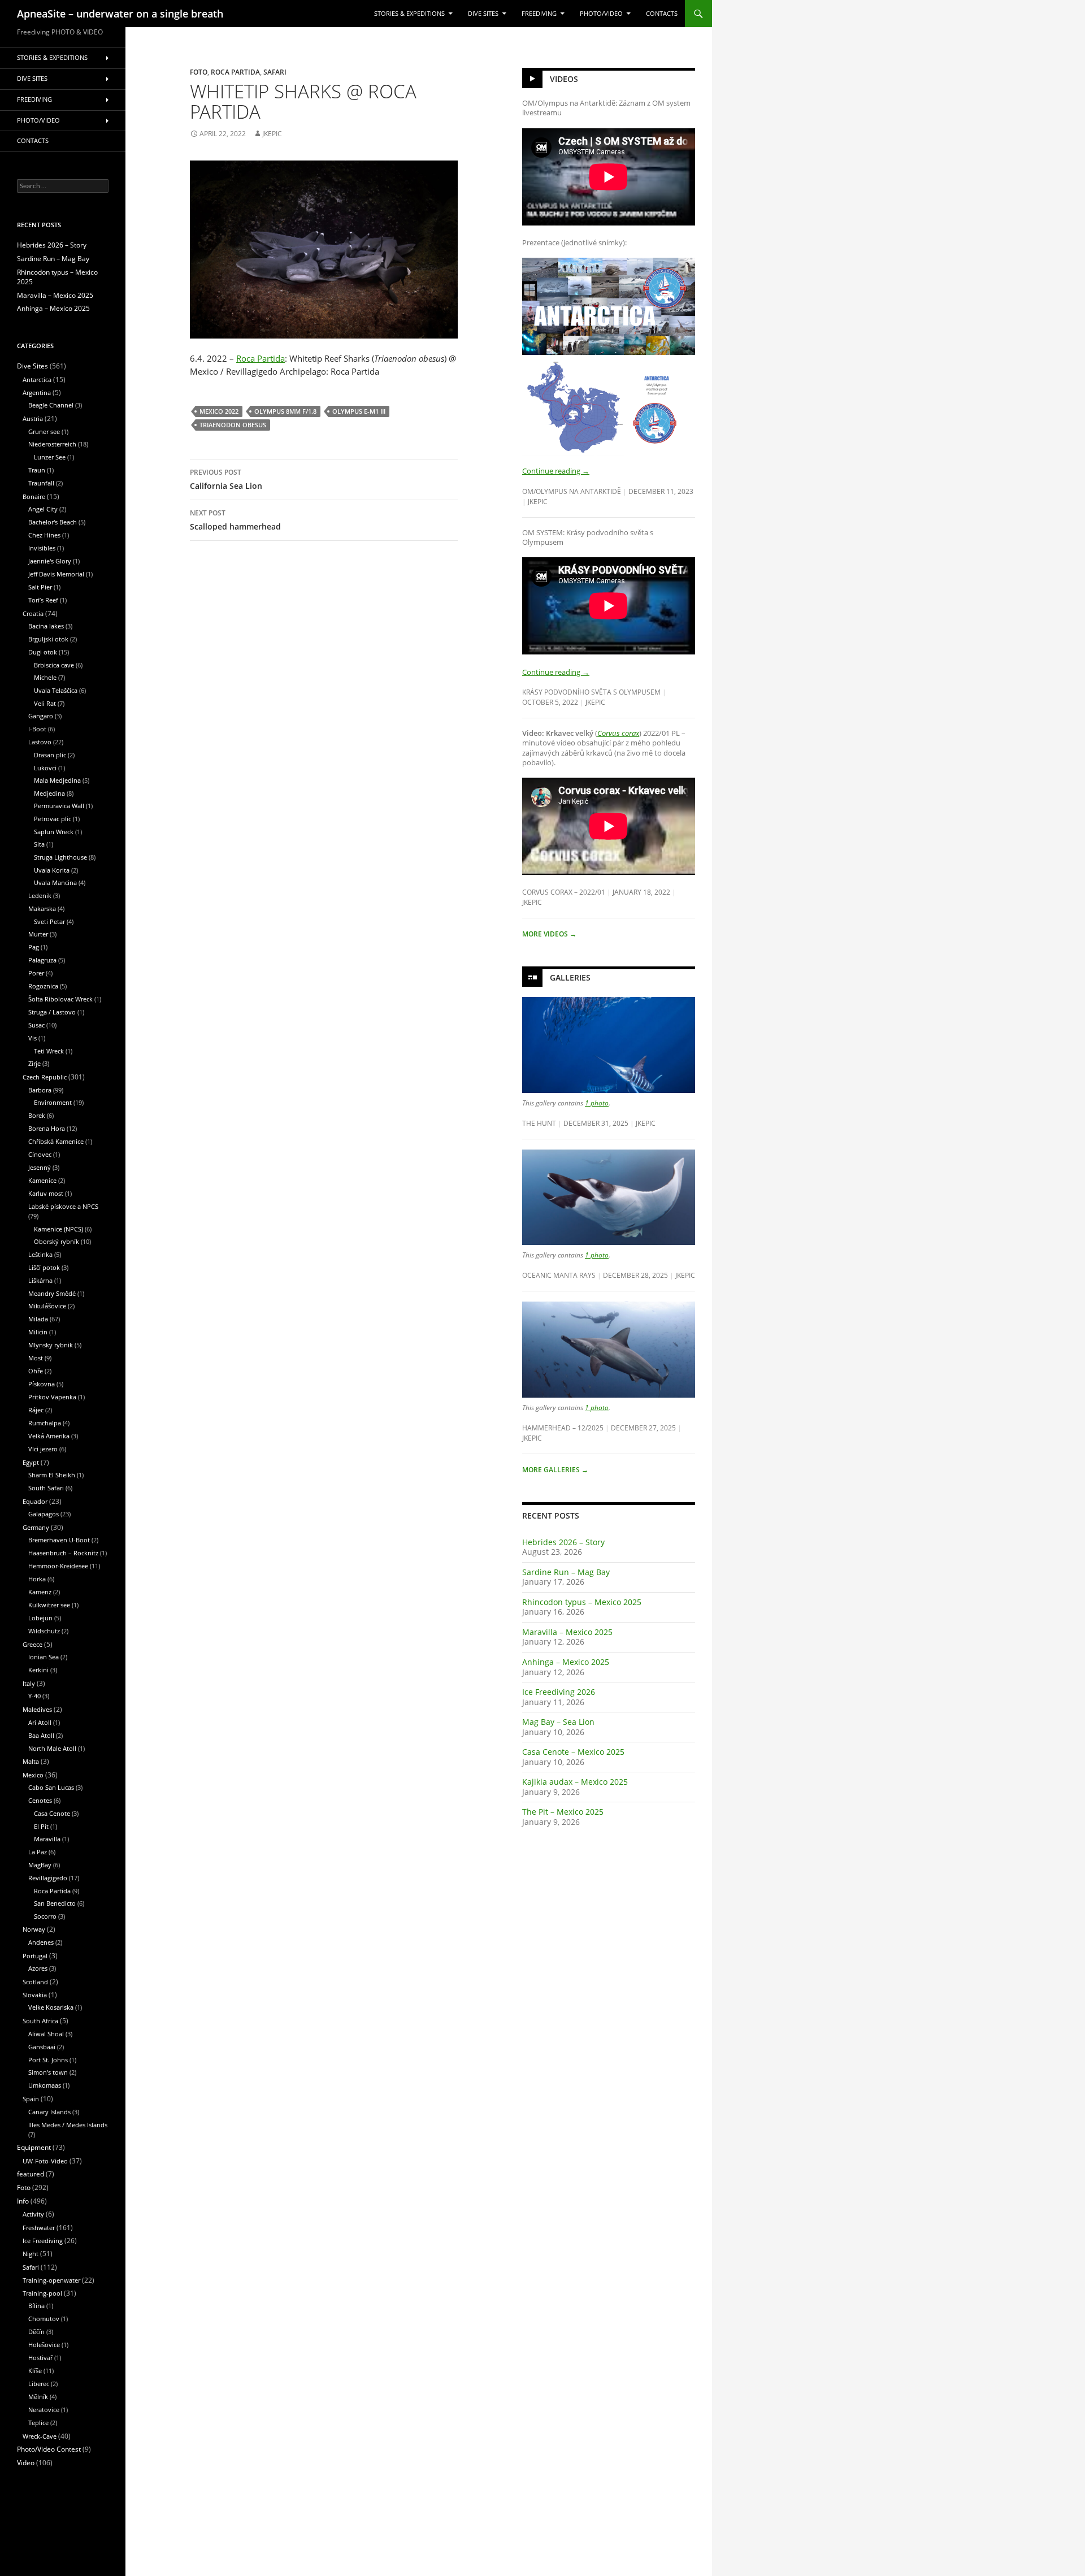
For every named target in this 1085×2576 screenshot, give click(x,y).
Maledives (37, 1709)
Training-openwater (51, 2280)
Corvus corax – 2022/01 (564, 892)
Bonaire (34, 496)
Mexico (33, 1775)
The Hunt (539, 1123)
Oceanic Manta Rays (559, 1275)
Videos (564, 79)
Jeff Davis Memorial (56, 574)
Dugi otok (43, 652)
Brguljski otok (48, 639)
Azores (38, 1968)
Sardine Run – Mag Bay (566, 1572)
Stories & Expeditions (409, 14)
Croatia (33, 613)
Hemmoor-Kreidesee (58, 1566)
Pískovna (42, 1384)
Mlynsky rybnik (51, 1345)
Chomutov (44, 2319)
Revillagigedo (48, 1878)
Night (31, 2254)
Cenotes (40, 1800)
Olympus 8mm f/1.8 (285, 411)
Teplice (38, 2423)
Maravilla (47, 1839)
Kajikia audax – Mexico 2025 (575, 1782)
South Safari (46, 1488)
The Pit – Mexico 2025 (563, 1812)
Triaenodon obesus (233, 425)
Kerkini (38, 1670)
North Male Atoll (52, 1748)
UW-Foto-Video (45, 2161)
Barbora (40, 1090)
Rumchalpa (45, 1423)
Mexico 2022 (219, 411)
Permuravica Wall (59, 806)
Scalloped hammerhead (235, 520)
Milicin (38, 1332)
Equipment (34, 2147)
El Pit (41, 1826)
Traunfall (41, 483)
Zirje (34, 1063)
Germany (36, 1527)
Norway (34, 1929)
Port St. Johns (48, 2060)
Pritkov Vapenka (52, 1397)
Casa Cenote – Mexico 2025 (573, 1752)
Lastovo (40, 742)
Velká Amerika (49, 1436)
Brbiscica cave (54, 665)
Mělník (38, 2397)
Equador (35, 1501)
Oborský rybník (57, 1241)
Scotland (35, 1982)
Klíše (35, 2371)
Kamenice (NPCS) (58, 1229)
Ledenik (40, 895)
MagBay (40, 1865)
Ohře (36, 1371)
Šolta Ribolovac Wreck (60, 999)
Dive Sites (483, 14)
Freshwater (39, 2228)
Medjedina (49, 793)
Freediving (539, 14)
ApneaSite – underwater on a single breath (120, 14)
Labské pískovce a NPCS (63, 1206)
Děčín (36, 2332)
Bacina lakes (46, 626)
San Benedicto (55, 1903)
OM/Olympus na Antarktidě (572, 491)
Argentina (37, 393)
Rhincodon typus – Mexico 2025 (582, 1602)
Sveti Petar (49, 921)
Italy (29, 1683)
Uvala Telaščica (56, 690)
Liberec (39, 2384)
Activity (33, 2214)
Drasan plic (50, 755)
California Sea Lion (226, 479)
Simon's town (48, 2072)
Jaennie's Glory (50, 561)
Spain (31, 2099)
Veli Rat (45, 703)
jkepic (272, 134)
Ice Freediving (43, 2241)
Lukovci (45, 768)
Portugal (35, 1956)
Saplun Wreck (54, 832)
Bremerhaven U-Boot (59, 1540)
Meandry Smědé (52, 1293)
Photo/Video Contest (49, 2449)
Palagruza (42, 960)
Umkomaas (45, 2085)
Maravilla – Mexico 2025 (567, 1632)
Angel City (43, 509)
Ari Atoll (40, 1722)
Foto (199, 72)
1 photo (597, 1103)
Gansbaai (42, 2047)
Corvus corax (618, 733)
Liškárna (40, 1280)
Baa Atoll (41, 1735)
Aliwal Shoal (46, 2034)
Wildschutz (44, 1631)
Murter (38, 934)
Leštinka (40, 1254)
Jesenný (40, 1167)
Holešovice (44, 2345)
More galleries (555, 1470)
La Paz (38, 1852)
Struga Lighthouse (60, 857)
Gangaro (41, 716)
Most (36, 1358)
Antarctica (37, 380)
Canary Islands (49, 2112)
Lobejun (40, 1618)
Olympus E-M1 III (359, 411)
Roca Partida (235, 72)
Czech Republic (45, 1077)
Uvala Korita (52, 870)
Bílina (36, 2306)
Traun (37, 470)
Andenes (41, 1942)
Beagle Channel (51, 405)
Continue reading (556, 471)
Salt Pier (40, 587)
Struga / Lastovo (52, 1012)
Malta (31, 1761)
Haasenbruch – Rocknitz (63, 1553)
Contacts (662, 14)
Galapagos (44, 1514)
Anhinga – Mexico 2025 (566, 1662)
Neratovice (44, 2410)
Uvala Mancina (55, 882)
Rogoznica (43, 986)
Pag (34, 947)
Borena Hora (47, 1128)
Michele (45, 677)
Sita (39, 844)
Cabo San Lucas (51, 1787)
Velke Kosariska (51, 2007)
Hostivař (40, 2358)
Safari (275, 72)
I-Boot (37, 729)
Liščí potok (44, 1267)
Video (26, 2463)
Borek (37, 1115)
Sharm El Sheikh (52, 1475)
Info (23, 2201)
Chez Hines (44, 535)
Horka (37, 1579)
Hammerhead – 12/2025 (563, 1428)
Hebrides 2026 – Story (563, 1542)
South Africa (40, 2021)
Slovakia (35, 1995)
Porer (36, 973)
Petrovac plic (53, 819)
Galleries (570, 977)
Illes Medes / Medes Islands (68, 2125)
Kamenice (42, 1180)
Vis (32, 1038)
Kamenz (40, 1592)
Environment (53, 1102)
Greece (32, 1644)
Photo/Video (601, 14)
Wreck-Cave (40, 2436)
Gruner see (44, 431)
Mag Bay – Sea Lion (558, 1722)
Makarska (42, 908)
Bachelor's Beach (53, 522)
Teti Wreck (49, 1051)
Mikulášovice (47, 1306)
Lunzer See (50, 457)
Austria (33, 419)
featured (31, 2174)
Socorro (45, 1916)
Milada (38, 1319)
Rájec (36, 1410)
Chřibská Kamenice (56, 1141)
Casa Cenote (52, 1813)
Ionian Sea (44, 1657)
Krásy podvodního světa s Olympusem (591, 692)
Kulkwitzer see (49, 1605)
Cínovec (40, 1154)
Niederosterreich (52, 444)
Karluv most (46, 1193)
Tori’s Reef (43, 600)
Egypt (31, 1462)
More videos (549, 934)
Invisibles (42, 548)
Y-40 (34, 1696)
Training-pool (42, 2293)
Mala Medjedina (57, 780)
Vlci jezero (43, 1449)
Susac (36, 1025)
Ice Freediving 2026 (559, 1692)
